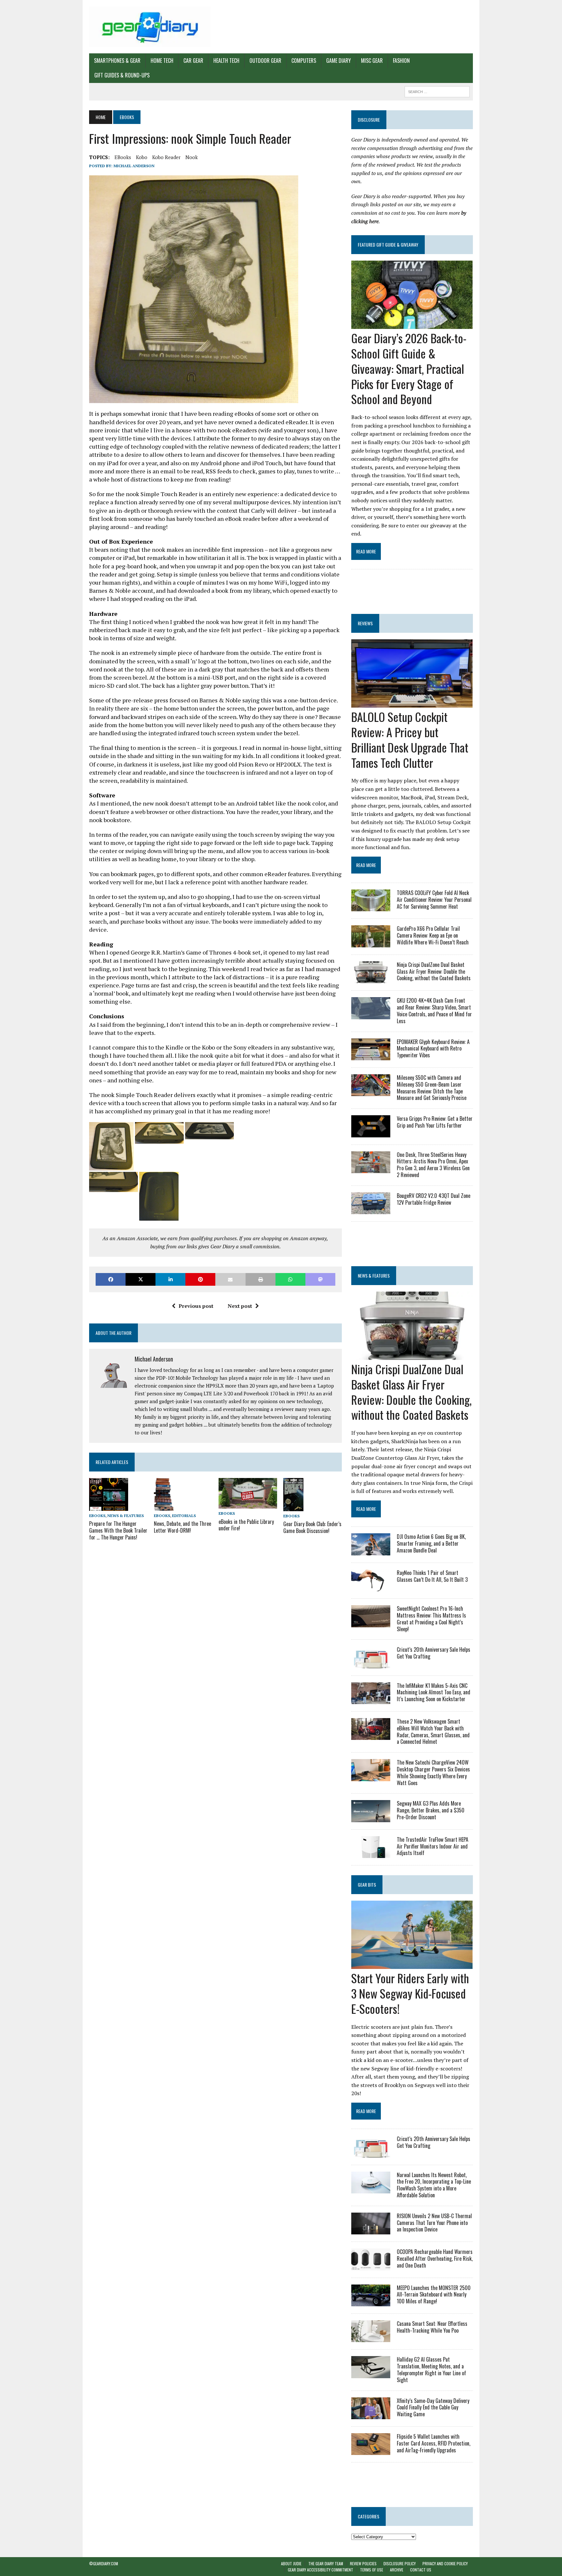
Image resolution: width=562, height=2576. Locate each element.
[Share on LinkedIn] (170, 1279)
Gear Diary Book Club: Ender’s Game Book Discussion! (312, 1527)
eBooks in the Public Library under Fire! (246, 1525)
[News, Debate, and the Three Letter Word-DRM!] (164, 1506)
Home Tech (162, 61)
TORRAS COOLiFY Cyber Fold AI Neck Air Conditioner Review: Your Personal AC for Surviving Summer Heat (434, 900)
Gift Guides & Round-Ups (122, 75)
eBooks (123, 157)
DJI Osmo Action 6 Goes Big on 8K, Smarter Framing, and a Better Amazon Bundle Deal (431, 1543)
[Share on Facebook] (111, 1279)
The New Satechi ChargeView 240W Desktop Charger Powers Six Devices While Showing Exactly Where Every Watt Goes (433, 1772)
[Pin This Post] (200, 1279)
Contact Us (421, 2570)
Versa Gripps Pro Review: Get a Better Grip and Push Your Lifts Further (435, 1122)
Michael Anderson (134, 166)
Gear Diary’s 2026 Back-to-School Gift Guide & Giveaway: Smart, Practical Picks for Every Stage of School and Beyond (409, 368)
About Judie (291, 2563)
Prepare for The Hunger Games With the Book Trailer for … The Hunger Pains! (118, 1530)
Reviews (365, 623)
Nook (192, 157)
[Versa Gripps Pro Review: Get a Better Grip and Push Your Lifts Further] (371, 1133)
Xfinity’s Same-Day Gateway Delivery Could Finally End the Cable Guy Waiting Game (433, 2407)
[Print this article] (261, 1279)
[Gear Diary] (150, 27)
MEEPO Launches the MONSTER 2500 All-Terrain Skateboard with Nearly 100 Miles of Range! (434, 2295)
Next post (240, 1306)
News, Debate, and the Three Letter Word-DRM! (182, 1527)
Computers (304, 61)
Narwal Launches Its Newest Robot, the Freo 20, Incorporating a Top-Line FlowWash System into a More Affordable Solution (434, 2185)
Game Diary (339, 61)
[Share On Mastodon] (320, 1279)
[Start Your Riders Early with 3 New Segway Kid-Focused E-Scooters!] (412, 1965)
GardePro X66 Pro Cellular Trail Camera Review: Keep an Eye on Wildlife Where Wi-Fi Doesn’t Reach (433, 935)
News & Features (126, 1516)
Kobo (142, 157)
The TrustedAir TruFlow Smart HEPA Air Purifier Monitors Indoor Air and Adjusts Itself (433, 1846)
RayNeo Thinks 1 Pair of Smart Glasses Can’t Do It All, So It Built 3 (432, 1576)
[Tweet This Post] (140, 1279)
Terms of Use (372, 2570)
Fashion (401, 61)
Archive (397, 2570)
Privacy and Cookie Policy (445, 2563)
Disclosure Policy (400, 2563)
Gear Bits (367, 1885)
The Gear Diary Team (326, 2563)
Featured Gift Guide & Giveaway (388, 244)
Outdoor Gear (265, 61)
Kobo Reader (166, 157)
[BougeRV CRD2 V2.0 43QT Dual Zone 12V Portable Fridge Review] (371, 1210)
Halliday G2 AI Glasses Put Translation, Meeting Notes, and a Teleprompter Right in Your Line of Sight (431, 2369)
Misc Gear (372, 61)
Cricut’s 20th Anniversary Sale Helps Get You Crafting (434, 1653)
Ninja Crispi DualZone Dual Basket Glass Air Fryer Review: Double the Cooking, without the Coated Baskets (434, 971)
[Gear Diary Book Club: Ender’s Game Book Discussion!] (293, 1507)
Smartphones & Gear (117, 61)
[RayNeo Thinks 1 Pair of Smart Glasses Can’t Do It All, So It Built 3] (371, 1587)
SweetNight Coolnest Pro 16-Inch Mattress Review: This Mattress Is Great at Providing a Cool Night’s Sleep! (431, 1619)
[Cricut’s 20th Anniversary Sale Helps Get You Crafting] (371, 1664)
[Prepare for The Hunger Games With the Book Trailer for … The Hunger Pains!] (109, 1506)
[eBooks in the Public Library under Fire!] (248, 1504)
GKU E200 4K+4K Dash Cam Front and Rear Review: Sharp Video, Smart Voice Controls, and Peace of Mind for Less (434, 1010)
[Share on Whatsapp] (290, 1279)
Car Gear (193, 61)
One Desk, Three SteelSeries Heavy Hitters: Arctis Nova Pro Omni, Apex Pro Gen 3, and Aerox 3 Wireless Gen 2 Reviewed (433, 1165)
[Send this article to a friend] (230, 1279)
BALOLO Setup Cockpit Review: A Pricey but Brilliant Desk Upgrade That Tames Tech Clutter (410, 739)
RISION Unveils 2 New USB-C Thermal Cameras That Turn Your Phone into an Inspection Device (434, 2223)
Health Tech (226, 61)
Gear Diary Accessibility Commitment (321, 2570)
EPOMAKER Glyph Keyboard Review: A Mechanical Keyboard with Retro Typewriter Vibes (433, 1049)
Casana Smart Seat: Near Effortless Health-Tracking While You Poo (432, 2327)
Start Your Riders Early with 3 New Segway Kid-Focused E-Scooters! (410, 1993)
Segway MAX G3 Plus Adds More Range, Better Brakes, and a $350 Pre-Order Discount (431, 1810)
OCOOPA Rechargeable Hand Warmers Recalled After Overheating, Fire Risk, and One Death (435, 2258)
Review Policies (363, 2563)
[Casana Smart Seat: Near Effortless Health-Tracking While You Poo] (371, 2338)
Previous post (196, 1306)
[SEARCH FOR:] (437, 91)
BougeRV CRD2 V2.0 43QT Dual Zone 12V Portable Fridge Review (434, 1199)
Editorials (184, 1516)
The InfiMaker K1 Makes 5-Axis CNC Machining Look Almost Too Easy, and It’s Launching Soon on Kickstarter (434, 1692)
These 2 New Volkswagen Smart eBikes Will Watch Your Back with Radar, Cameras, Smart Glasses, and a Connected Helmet (433, 1731)
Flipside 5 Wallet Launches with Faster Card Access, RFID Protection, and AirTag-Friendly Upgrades (434, 2443)
